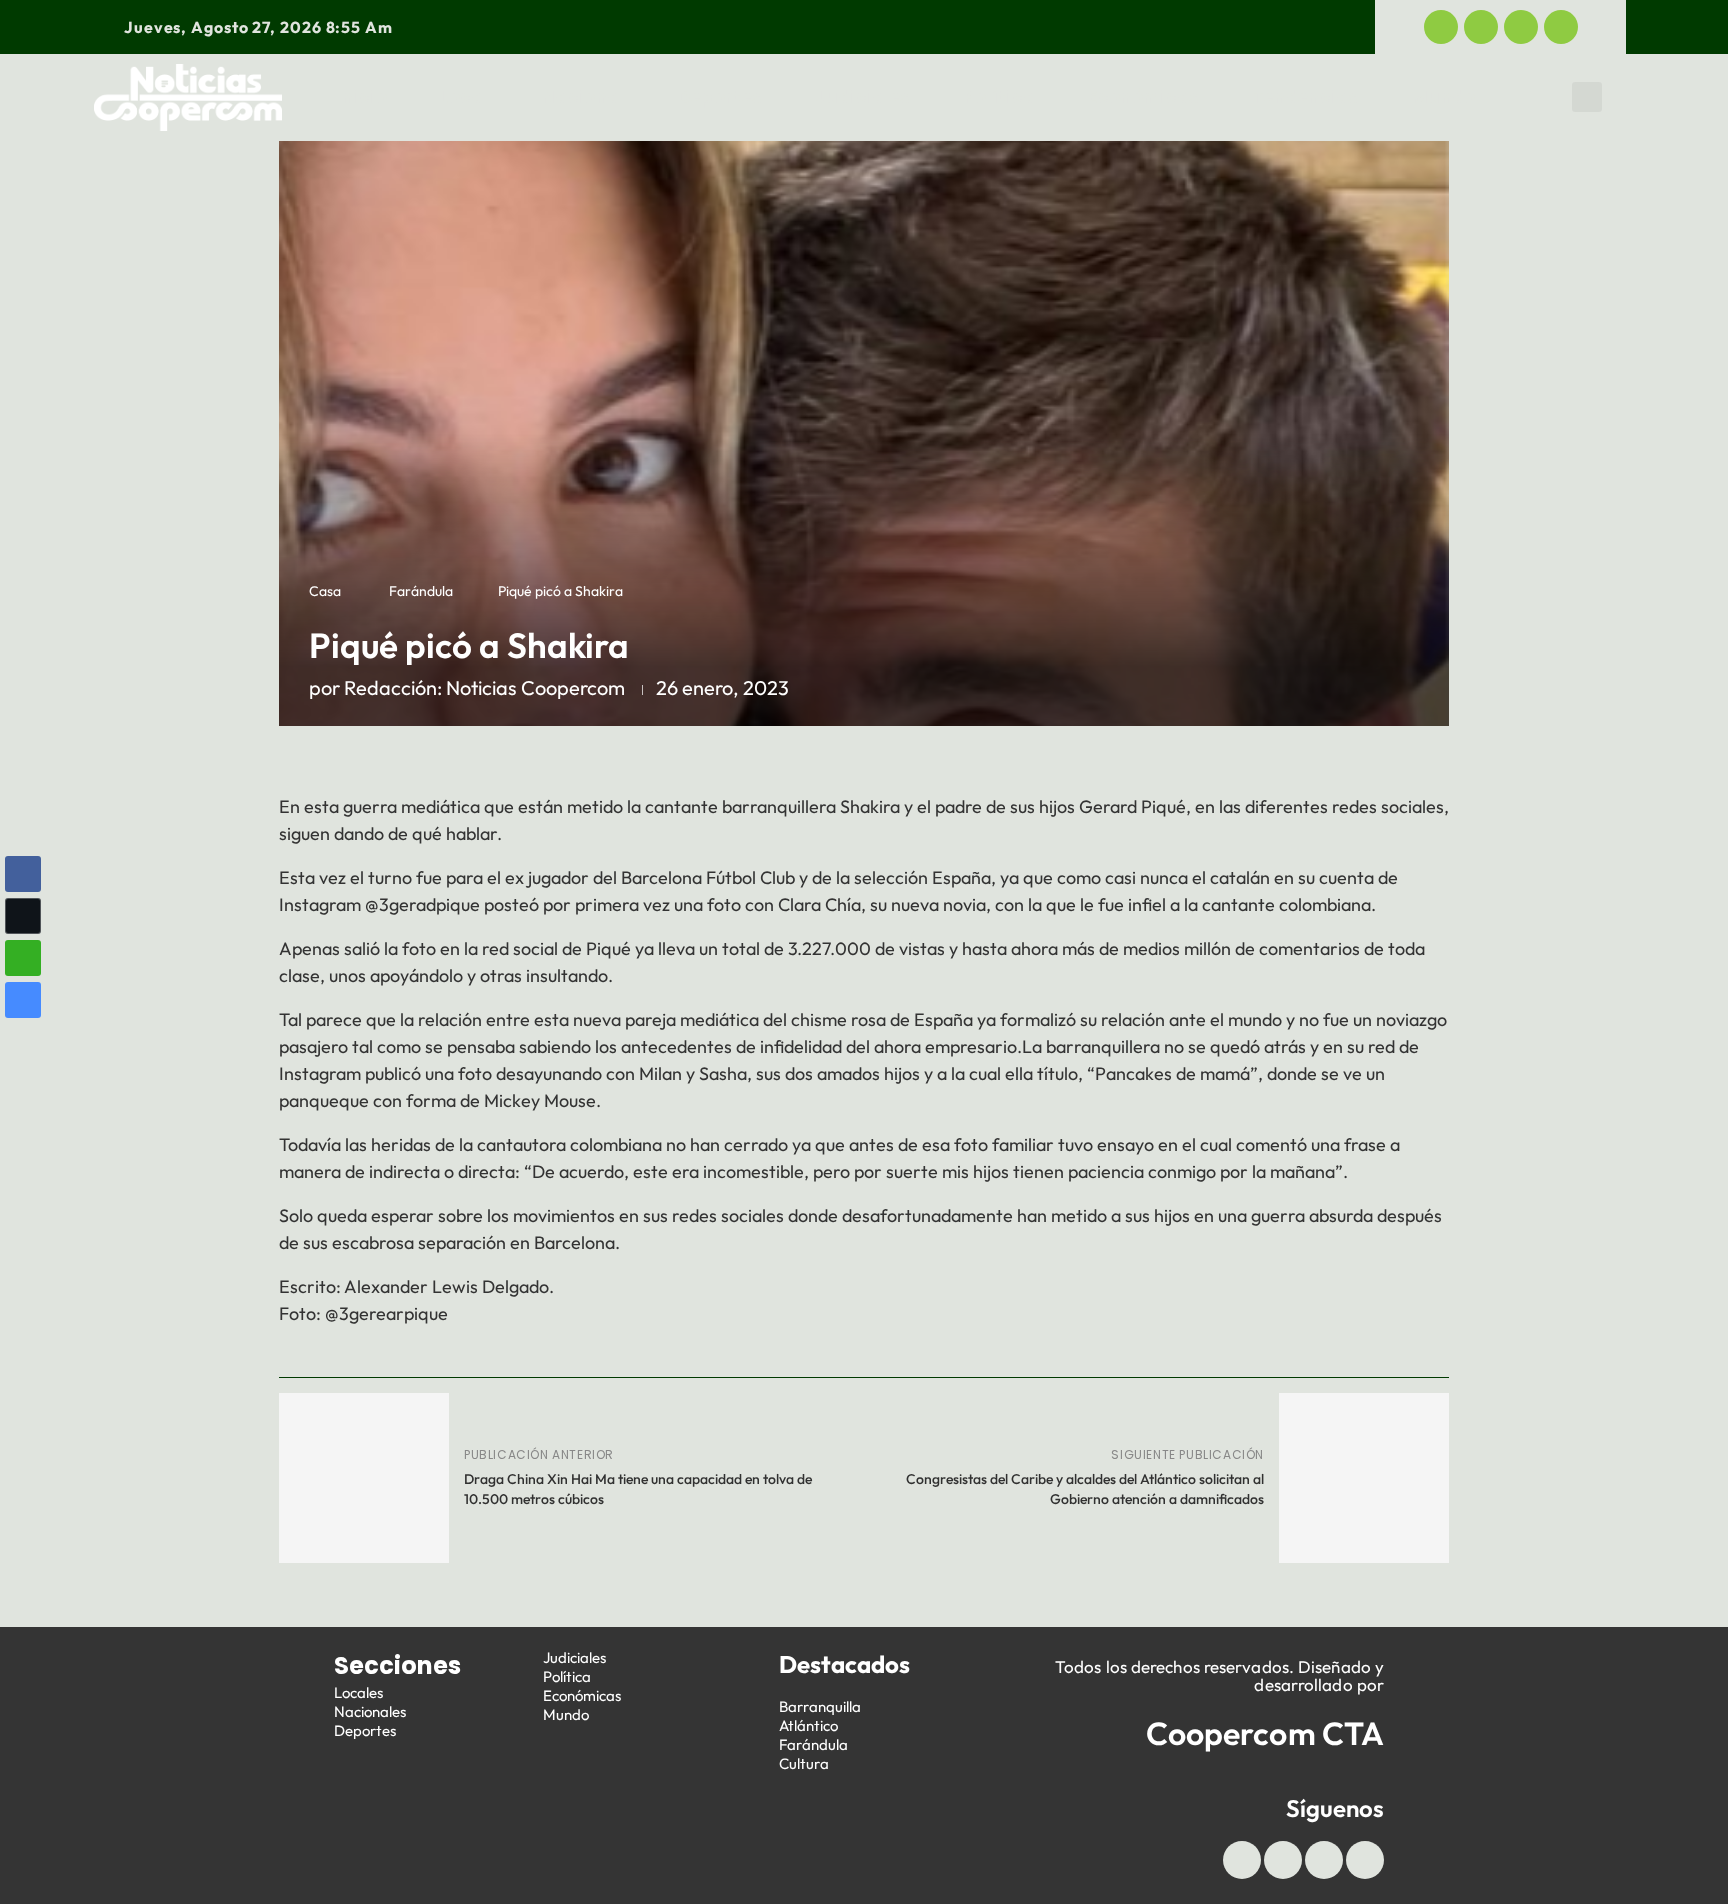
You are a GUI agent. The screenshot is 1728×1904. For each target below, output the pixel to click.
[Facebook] (1441, 27)
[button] (1587, 97)
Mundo (1444, 97)
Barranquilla (820, 1706)
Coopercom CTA (1265, 1733)
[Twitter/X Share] (23, 916)
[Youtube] (1521, 27)
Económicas (1143, 97)
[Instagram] (1561, 27)
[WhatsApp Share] (23, 958)
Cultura (804, 1763)
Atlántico (808, 1725)
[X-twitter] (1481, 27)
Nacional (583, 97)
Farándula (421, 591)
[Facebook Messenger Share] (23, 1000)
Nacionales (370, 1711)
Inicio (362, 97)
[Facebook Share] (23, 874)
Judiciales (862, 97)
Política (999, 97)
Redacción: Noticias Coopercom (484, 687)
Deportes (720, 97)
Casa (325, 591)
